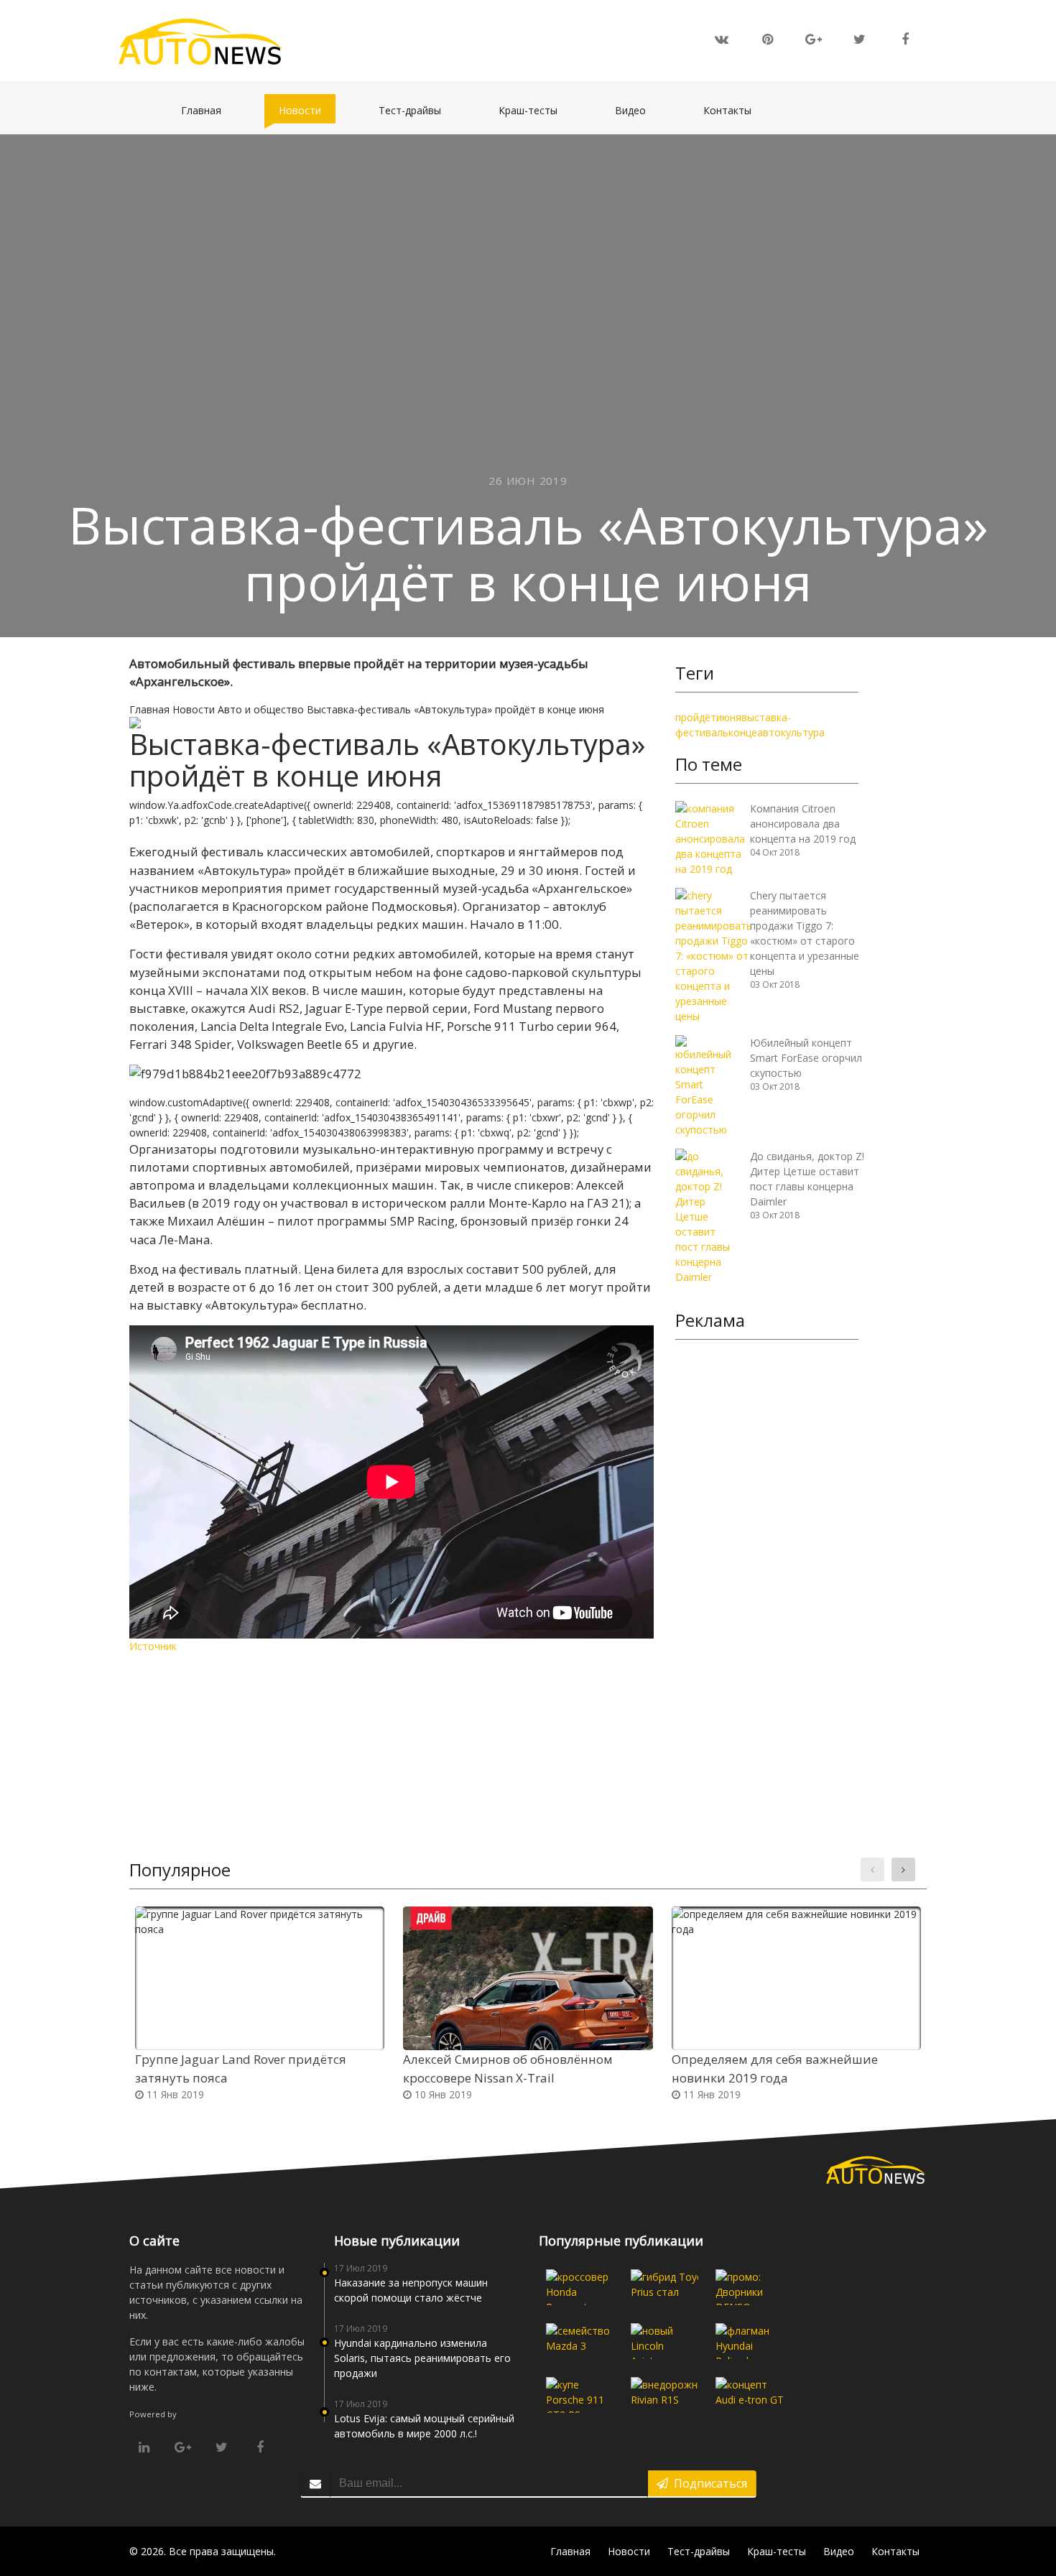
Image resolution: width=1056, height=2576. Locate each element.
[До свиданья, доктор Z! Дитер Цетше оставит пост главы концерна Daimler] (707, 1215)
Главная (208, 110)
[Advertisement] (767, 1572)
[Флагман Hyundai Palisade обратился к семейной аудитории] (749, 2341)
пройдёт (696, 717)
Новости (307, 110)
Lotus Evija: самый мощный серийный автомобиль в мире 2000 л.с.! (424, 2426)
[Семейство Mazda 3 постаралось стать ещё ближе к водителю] (580, 2341)
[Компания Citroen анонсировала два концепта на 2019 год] (710, 837)
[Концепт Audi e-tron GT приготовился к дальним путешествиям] (749, 2395)
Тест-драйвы (417, 110)
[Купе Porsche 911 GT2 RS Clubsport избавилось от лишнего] (580, 2395)
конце (743, 732)
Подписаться (708, 2483)
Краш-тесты (535, 110)
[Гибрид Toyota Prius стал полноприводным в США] (664, 2287)
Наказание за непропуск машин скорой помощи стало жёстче (411, 2290)
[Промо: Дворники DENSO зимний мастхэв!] (749, 2287)
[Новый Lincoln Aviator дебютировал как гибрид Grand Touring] (664, 2341)
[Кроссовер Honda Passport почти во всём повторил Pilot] (580, 2287)
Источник (153, 1646)
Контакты (735, 110)
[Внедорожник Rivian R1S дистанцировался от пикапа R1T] (664, 2395)
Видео (638, 110)
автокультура (791, 732)
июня (729, 717)
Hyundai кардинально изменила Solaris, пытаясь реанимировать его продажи (422, 2358)
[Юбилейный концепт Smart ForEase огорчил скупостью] (707, 1085)
